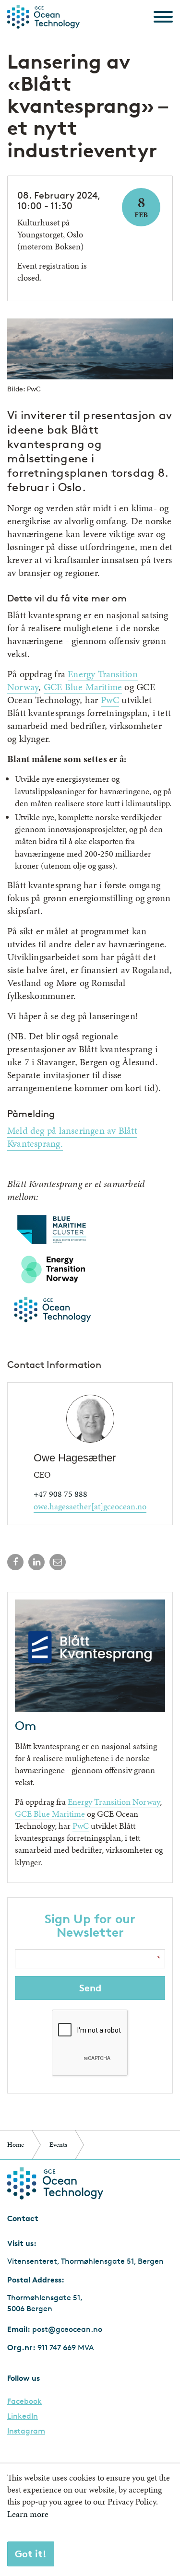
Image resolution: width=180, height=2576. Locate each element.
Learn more (28, 2514)
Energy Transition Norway (114, 1802)
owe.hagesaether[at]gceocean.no (90, 1506)
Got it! (31, 2554)
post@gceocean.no (67, 2329)
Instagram (26, 2431)
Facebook (24, 2401)
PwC (110, 700)
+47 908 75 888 (60, 1494)
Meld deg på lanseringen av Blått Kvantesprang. (72, 1137)
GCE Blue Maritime (83, 687)
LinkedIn (23, 2416)
